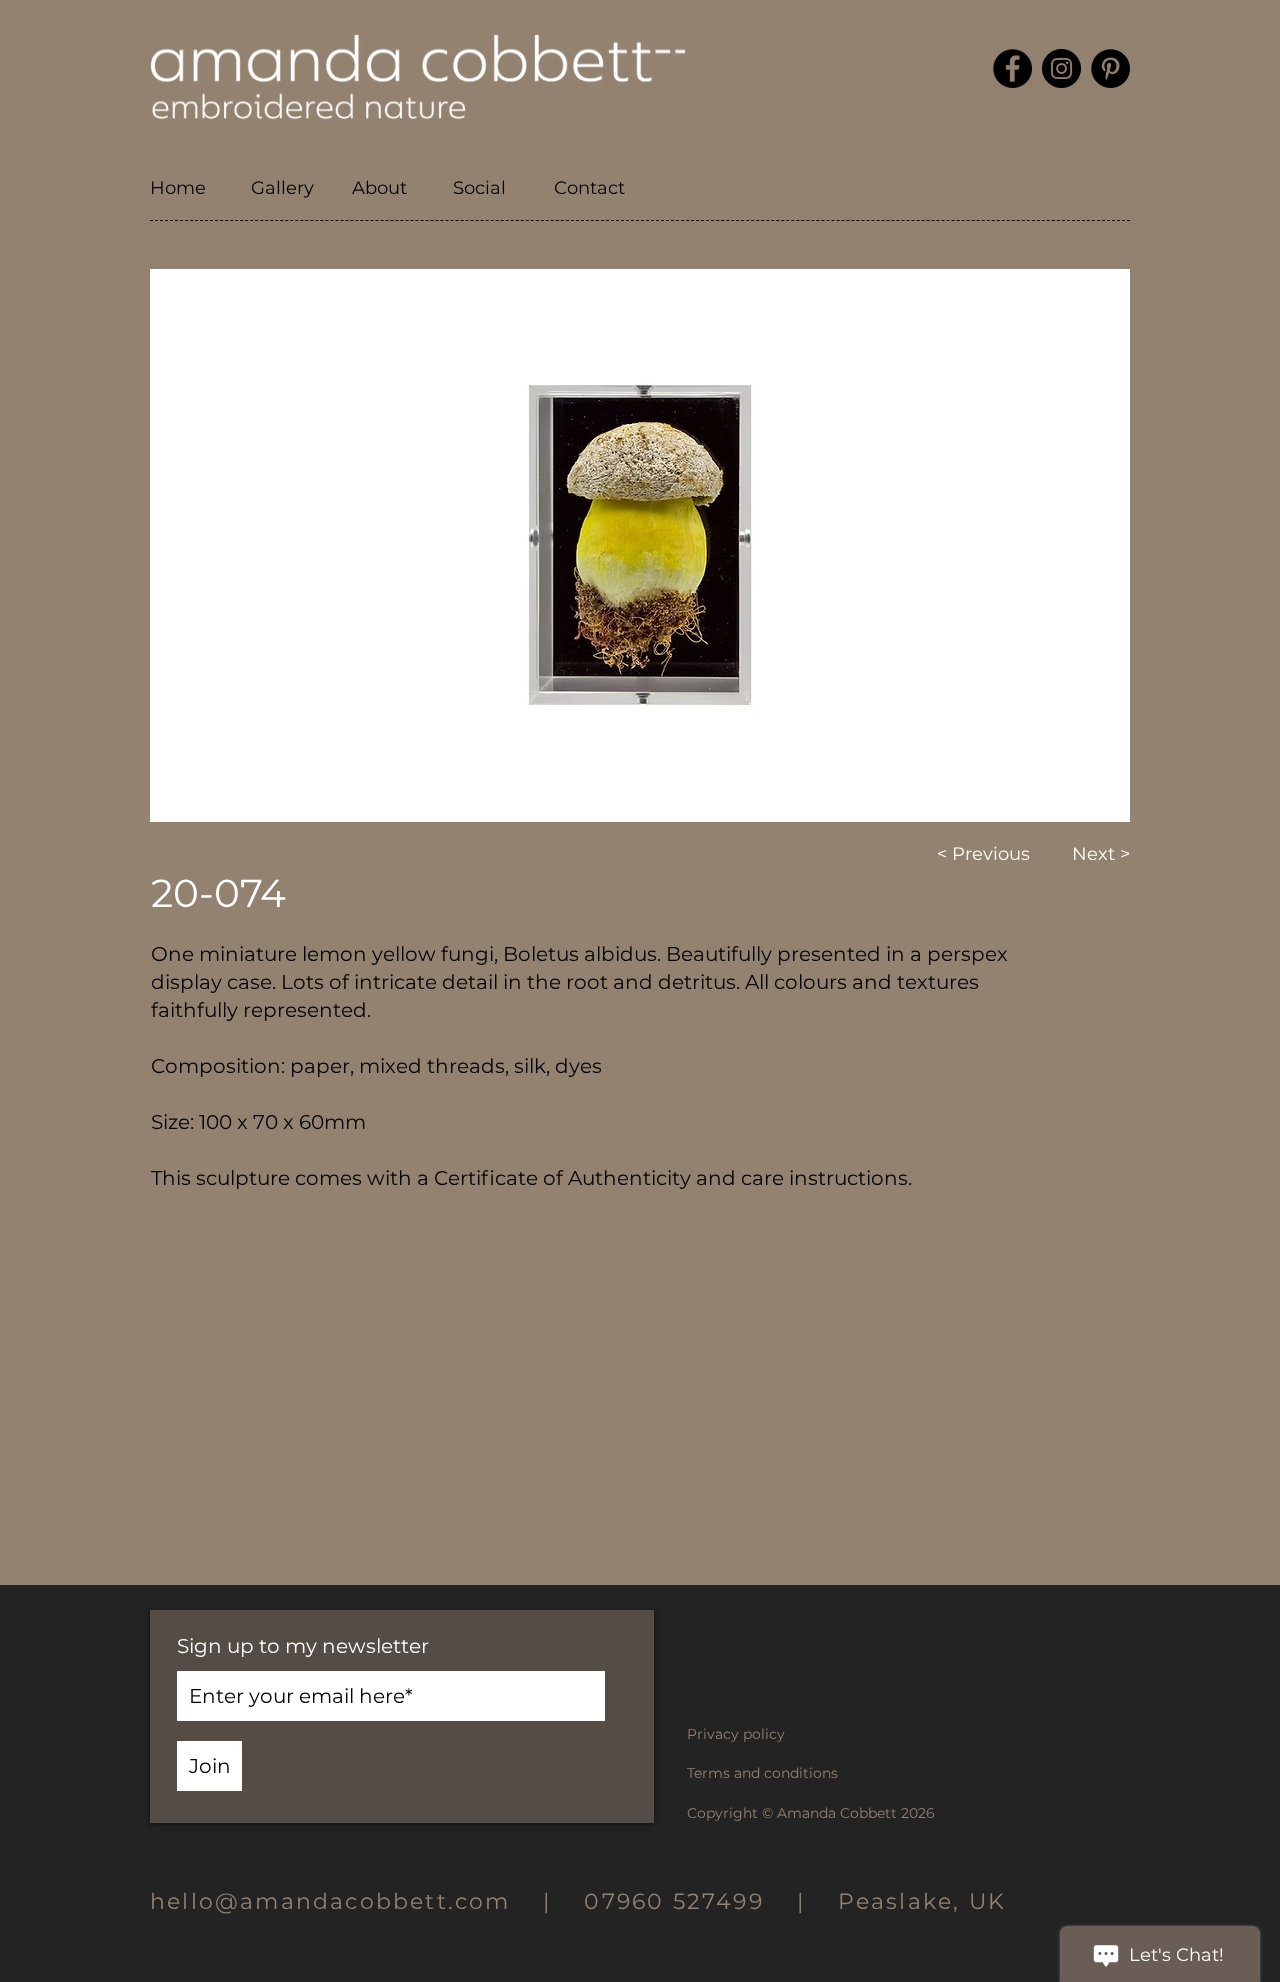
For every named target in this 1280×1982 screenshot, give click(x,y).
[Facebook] (1012, 68)
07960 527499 (673, 1901)
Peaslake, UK (922, 1901)
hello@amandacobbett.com (346, 1901)
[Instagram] (1061, 68)
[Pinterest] (1110, 68)
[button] (387, 188)
